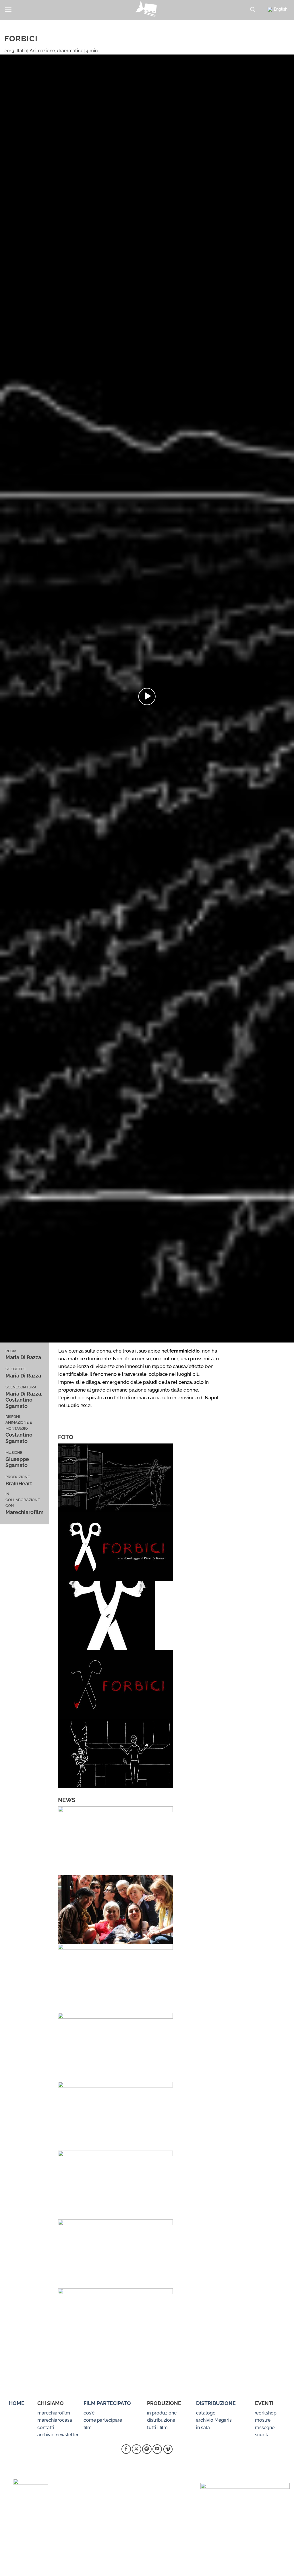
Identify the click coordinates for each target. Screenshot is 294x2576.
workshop (266, 2413)
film (88, 2428)
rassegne (265, 2428)
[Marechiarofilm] (147, 10)
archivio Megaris (214, 2420)
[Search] (253, 10)
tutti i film (157, 2428)
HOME (17, 2403)
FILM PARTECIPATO (107, 2403)
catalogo (206, 2413)
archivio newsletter (58, 2435)
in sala (203, 2428)
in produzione (162, 2413)
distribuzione (161, 2420)
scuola (262, 2435)
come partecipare (103, 2420)
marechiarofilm (54, 2413)
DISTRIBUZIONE (216, 2403)
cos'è (89, 2413)
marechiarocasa (55, 2420)
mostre (263, 2420)
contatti (46, 2428)
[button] (8, 10)
